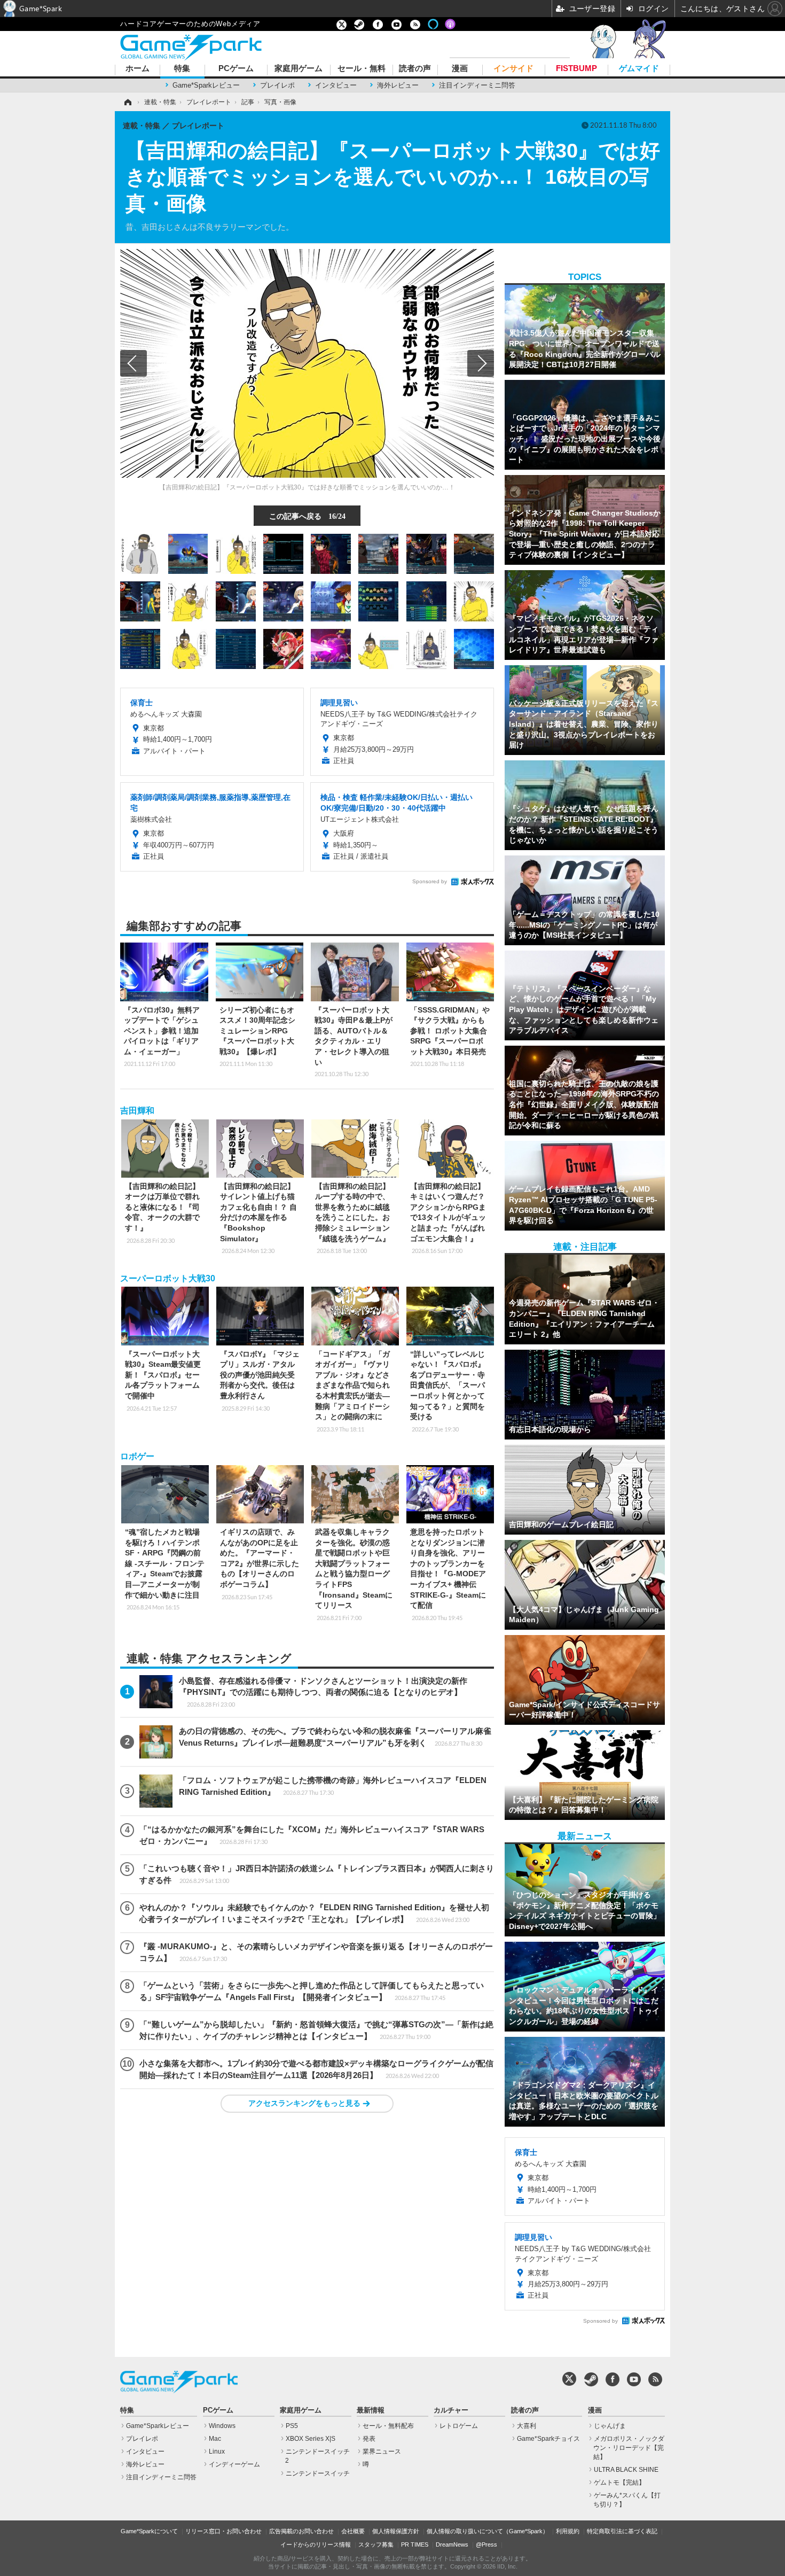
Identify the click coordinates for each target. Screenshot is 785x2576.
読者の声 (415, 69)
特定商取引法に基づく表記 (622, 2531)
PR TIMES (415, 2544)
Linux (217, 2452)
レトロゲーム (459, 2426)
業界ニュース (382, 2452)
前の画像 (134, 363)
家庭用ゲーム (299, 69)
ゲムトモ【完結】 (619, 2482)
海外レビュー (398, 85)
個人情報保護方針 (396, 2531)
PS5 (292, 2426)
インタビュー (336, 85)
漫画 (460, 69)
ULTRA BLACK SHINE (626, 2470)
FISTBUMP (576, 69)
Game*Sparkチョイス (548, 2439)
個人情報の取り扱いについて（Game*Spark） (488, 2531)
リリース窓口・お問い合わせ (223, 2531)
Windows (222, 2426)
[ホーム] (127, 102)
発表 (369, 2439)
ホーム (138, 69)
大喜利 (527, 2426)
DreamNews (452, 2544)
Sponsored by (430, 881)
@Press (486, 2544)
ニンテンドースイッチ (318, 2473)
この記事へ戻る (307, 516)
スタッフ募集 (376, 2544)
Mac (215, 2439)
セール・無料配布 (388, 2426)
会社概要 (353, 2531)
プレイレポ (277, 85)
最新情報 (371, 2410)
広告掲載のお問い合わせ (301, 2531)
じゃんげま (610, 2426)
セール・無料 (362, 69)
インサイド (513, 69)
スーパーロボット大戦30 (168, 1278)
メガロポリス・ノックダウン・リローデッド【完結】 (629, 2448)
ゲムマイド (639, 69)
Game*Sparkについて (149, 2531)
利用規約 (568, 2531)
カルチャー (451, 2410)
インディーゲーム (234, 2464)
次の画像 (481, 363)
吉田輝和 (137, 1111)
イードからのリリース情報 (316, 2544)
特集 (182, 69)
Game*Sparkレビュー (206, 85)
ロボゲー (137, 1456)
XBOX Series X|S (311, 2439)
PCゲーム (236, 69)
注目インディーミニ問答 (477, 85)
